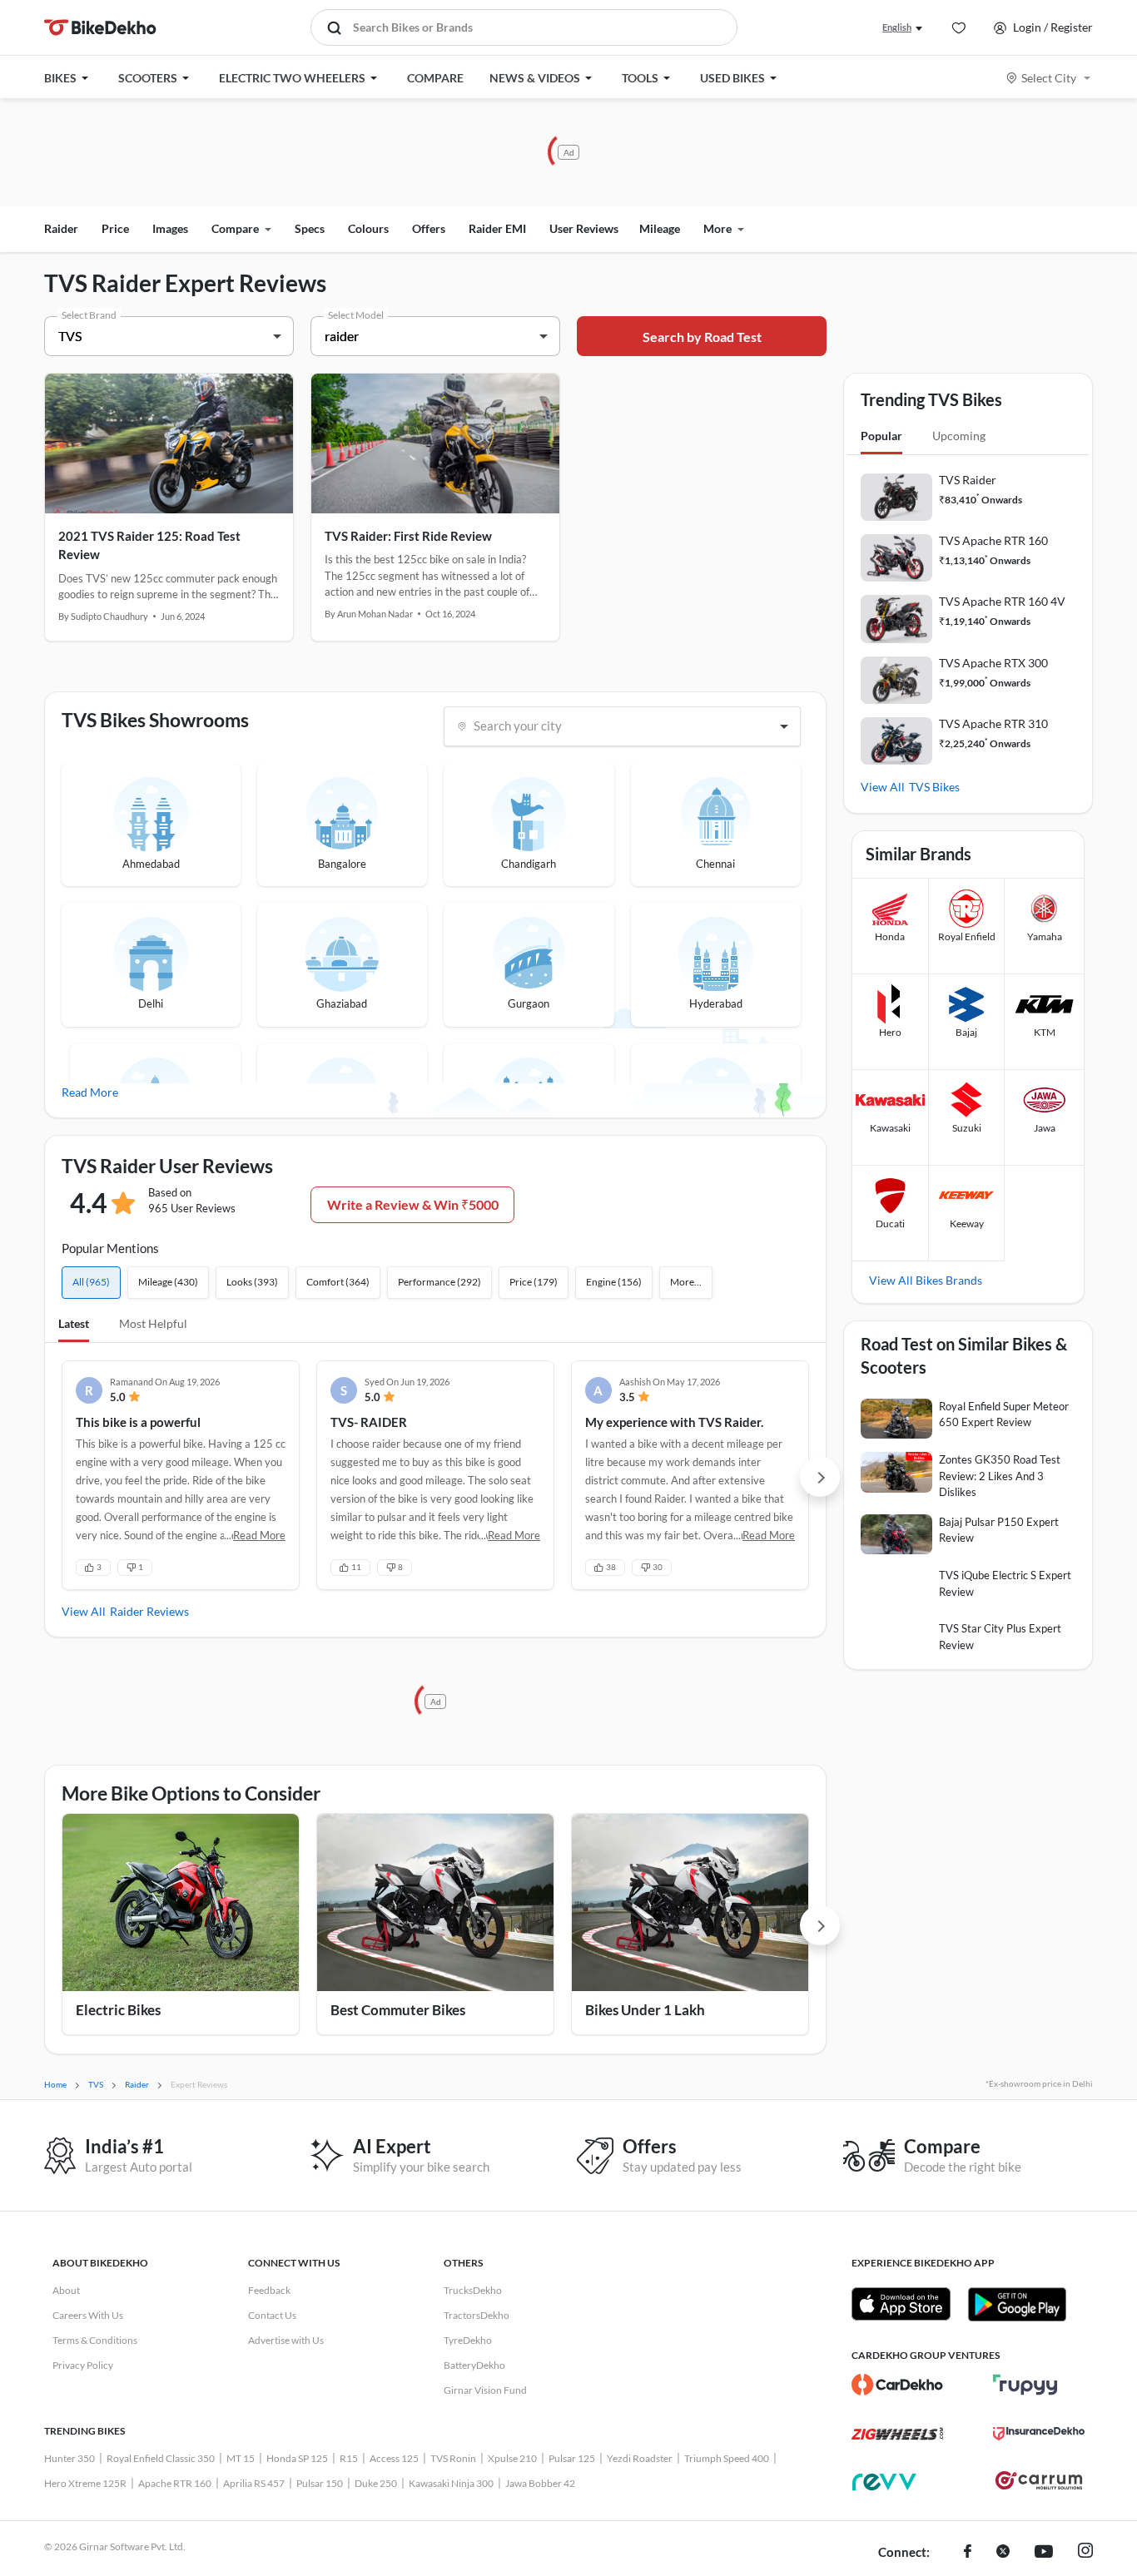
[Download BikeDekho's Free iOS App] (901, 2304)
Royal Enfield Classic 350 (161, 2458)
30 (658, 1567)
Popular (881, 436)
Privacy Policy (83, 2365)
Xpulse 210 (512, 2458)
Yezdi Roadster (640, 2458)
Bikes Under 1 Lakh (645, 2010)
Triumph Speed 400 (727, 2458)
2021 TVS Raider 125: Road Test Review (149, 545)
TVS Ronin (453, 2458)
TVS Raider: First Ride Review (408, 536)
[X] (1003, 2553)
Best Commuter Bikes (398, 2010)
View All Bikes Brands (926, 1280)
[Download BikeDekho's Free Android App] (1017, 2304)
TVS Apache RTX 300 (993, 663)
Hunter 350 (70, 2458)
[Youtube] (1044, 2553)
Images (170, 228)
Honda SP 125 (297, 2458)
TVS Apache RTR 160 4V (1002, 601)
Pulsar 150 (320, 2483)
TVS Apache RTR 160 (993, 540)
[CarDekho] (897, 2385)
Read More (90, 1092)
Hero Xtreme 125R (85, 2483)
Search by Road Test (702, 337)
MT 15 (241, 2458)
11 (356, 1567)
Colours (368, 228)
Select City (1049, 78)
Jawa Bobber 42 (540, 2483)
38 (611, 1567)
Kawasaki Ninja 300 (451, 2483)
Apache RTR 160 (175, 2483)
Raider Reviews (149, 1611)
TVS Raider (968, 480)
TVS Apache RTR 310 (993, 723)
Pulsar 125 (572, 2458)
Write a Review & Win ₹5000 (413, 1204)
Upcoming (959, 436)
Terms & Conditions (95, 2340)
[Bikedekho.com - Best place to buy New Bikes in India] (100, 27)
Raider (61, 228)
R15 (349, 2458)
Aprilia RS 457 (254, 2483)
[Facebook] (968, 2553)
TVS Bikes (934, 787)
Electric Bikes (118, 2010)
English (897, 27)
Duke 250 (376, 2483)
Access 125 (394, 2458)
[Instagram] (1085, 2553)
